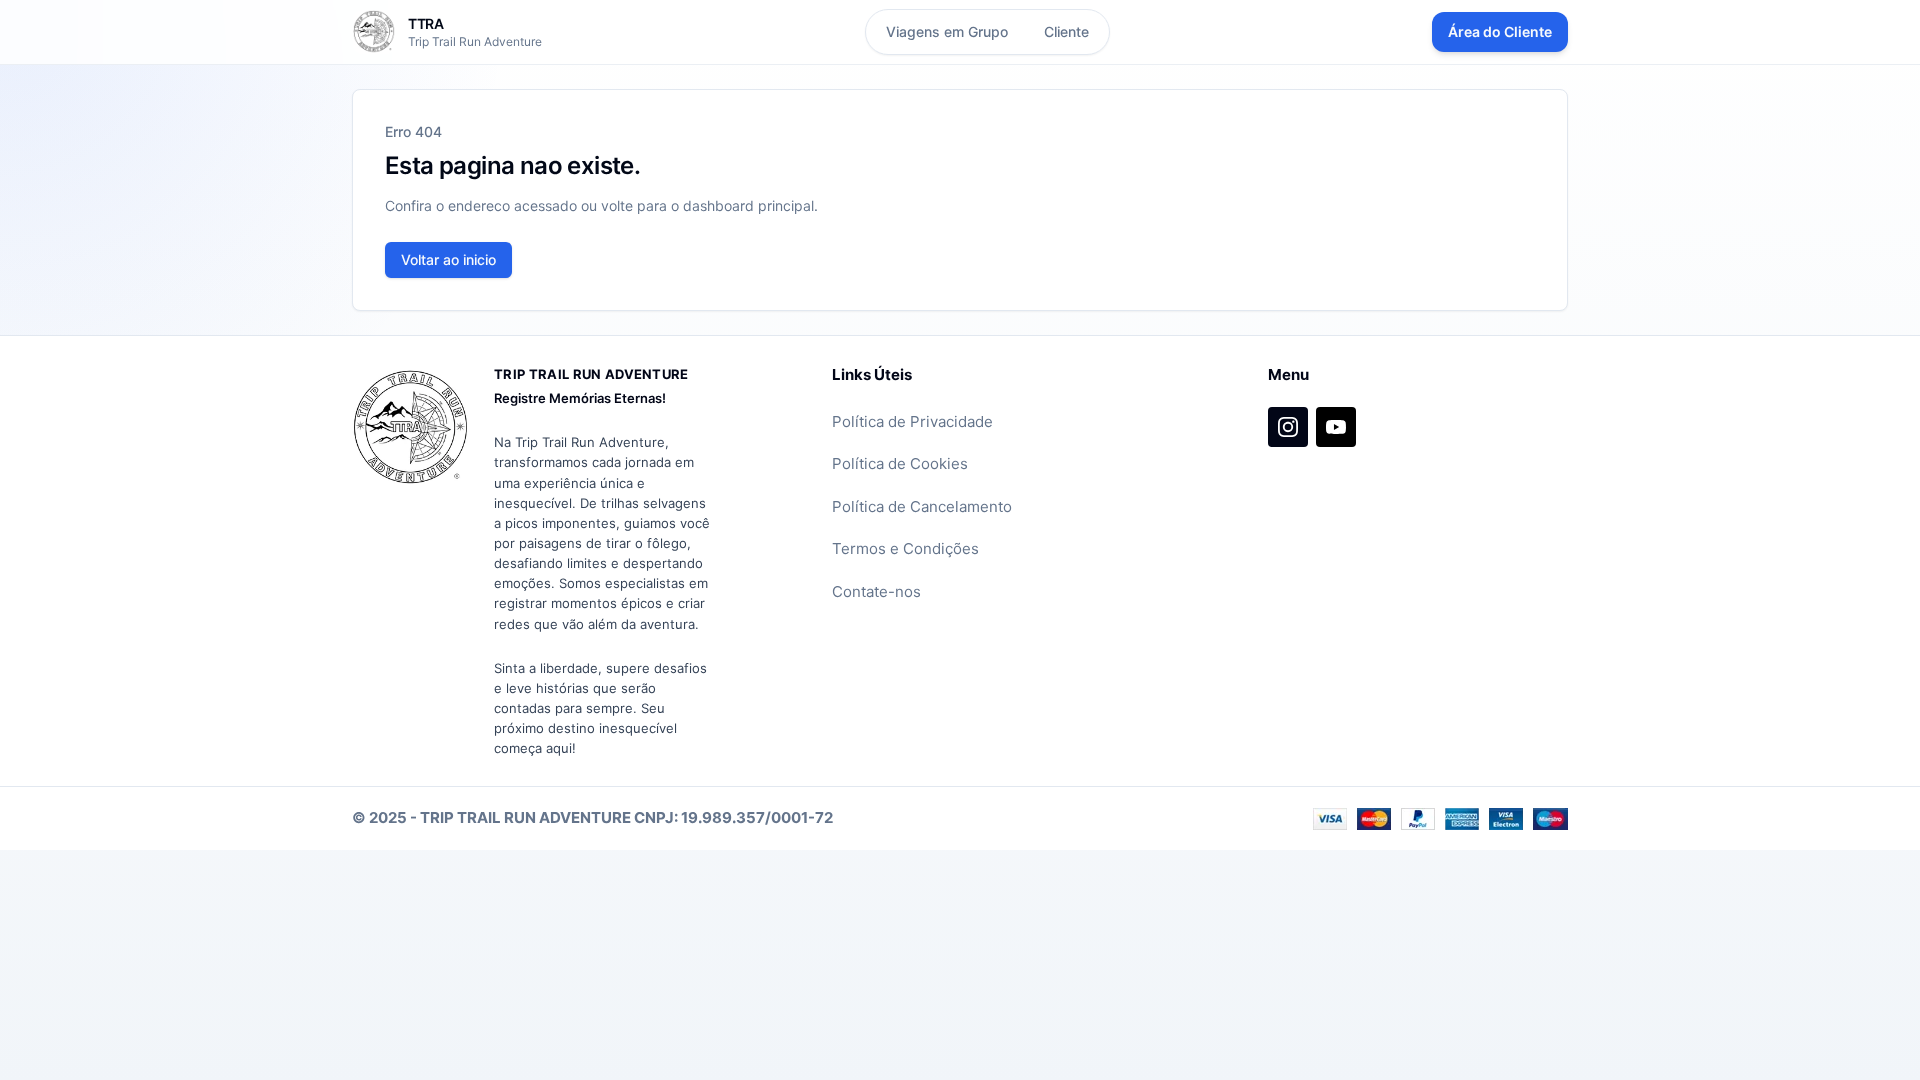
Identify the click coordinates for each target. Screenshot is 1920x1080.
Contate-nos (876, 591)
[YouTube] (1336, 427)
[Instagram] (1288, 427)
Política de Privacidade (912, 421)
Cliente (1066, 31)
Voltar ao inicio (448, 259)
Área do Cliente (1500, 31)
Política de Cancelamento (922, 506)
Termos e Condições (905, 548)
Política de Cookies (900, 463)
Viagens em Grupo (947, 31)
